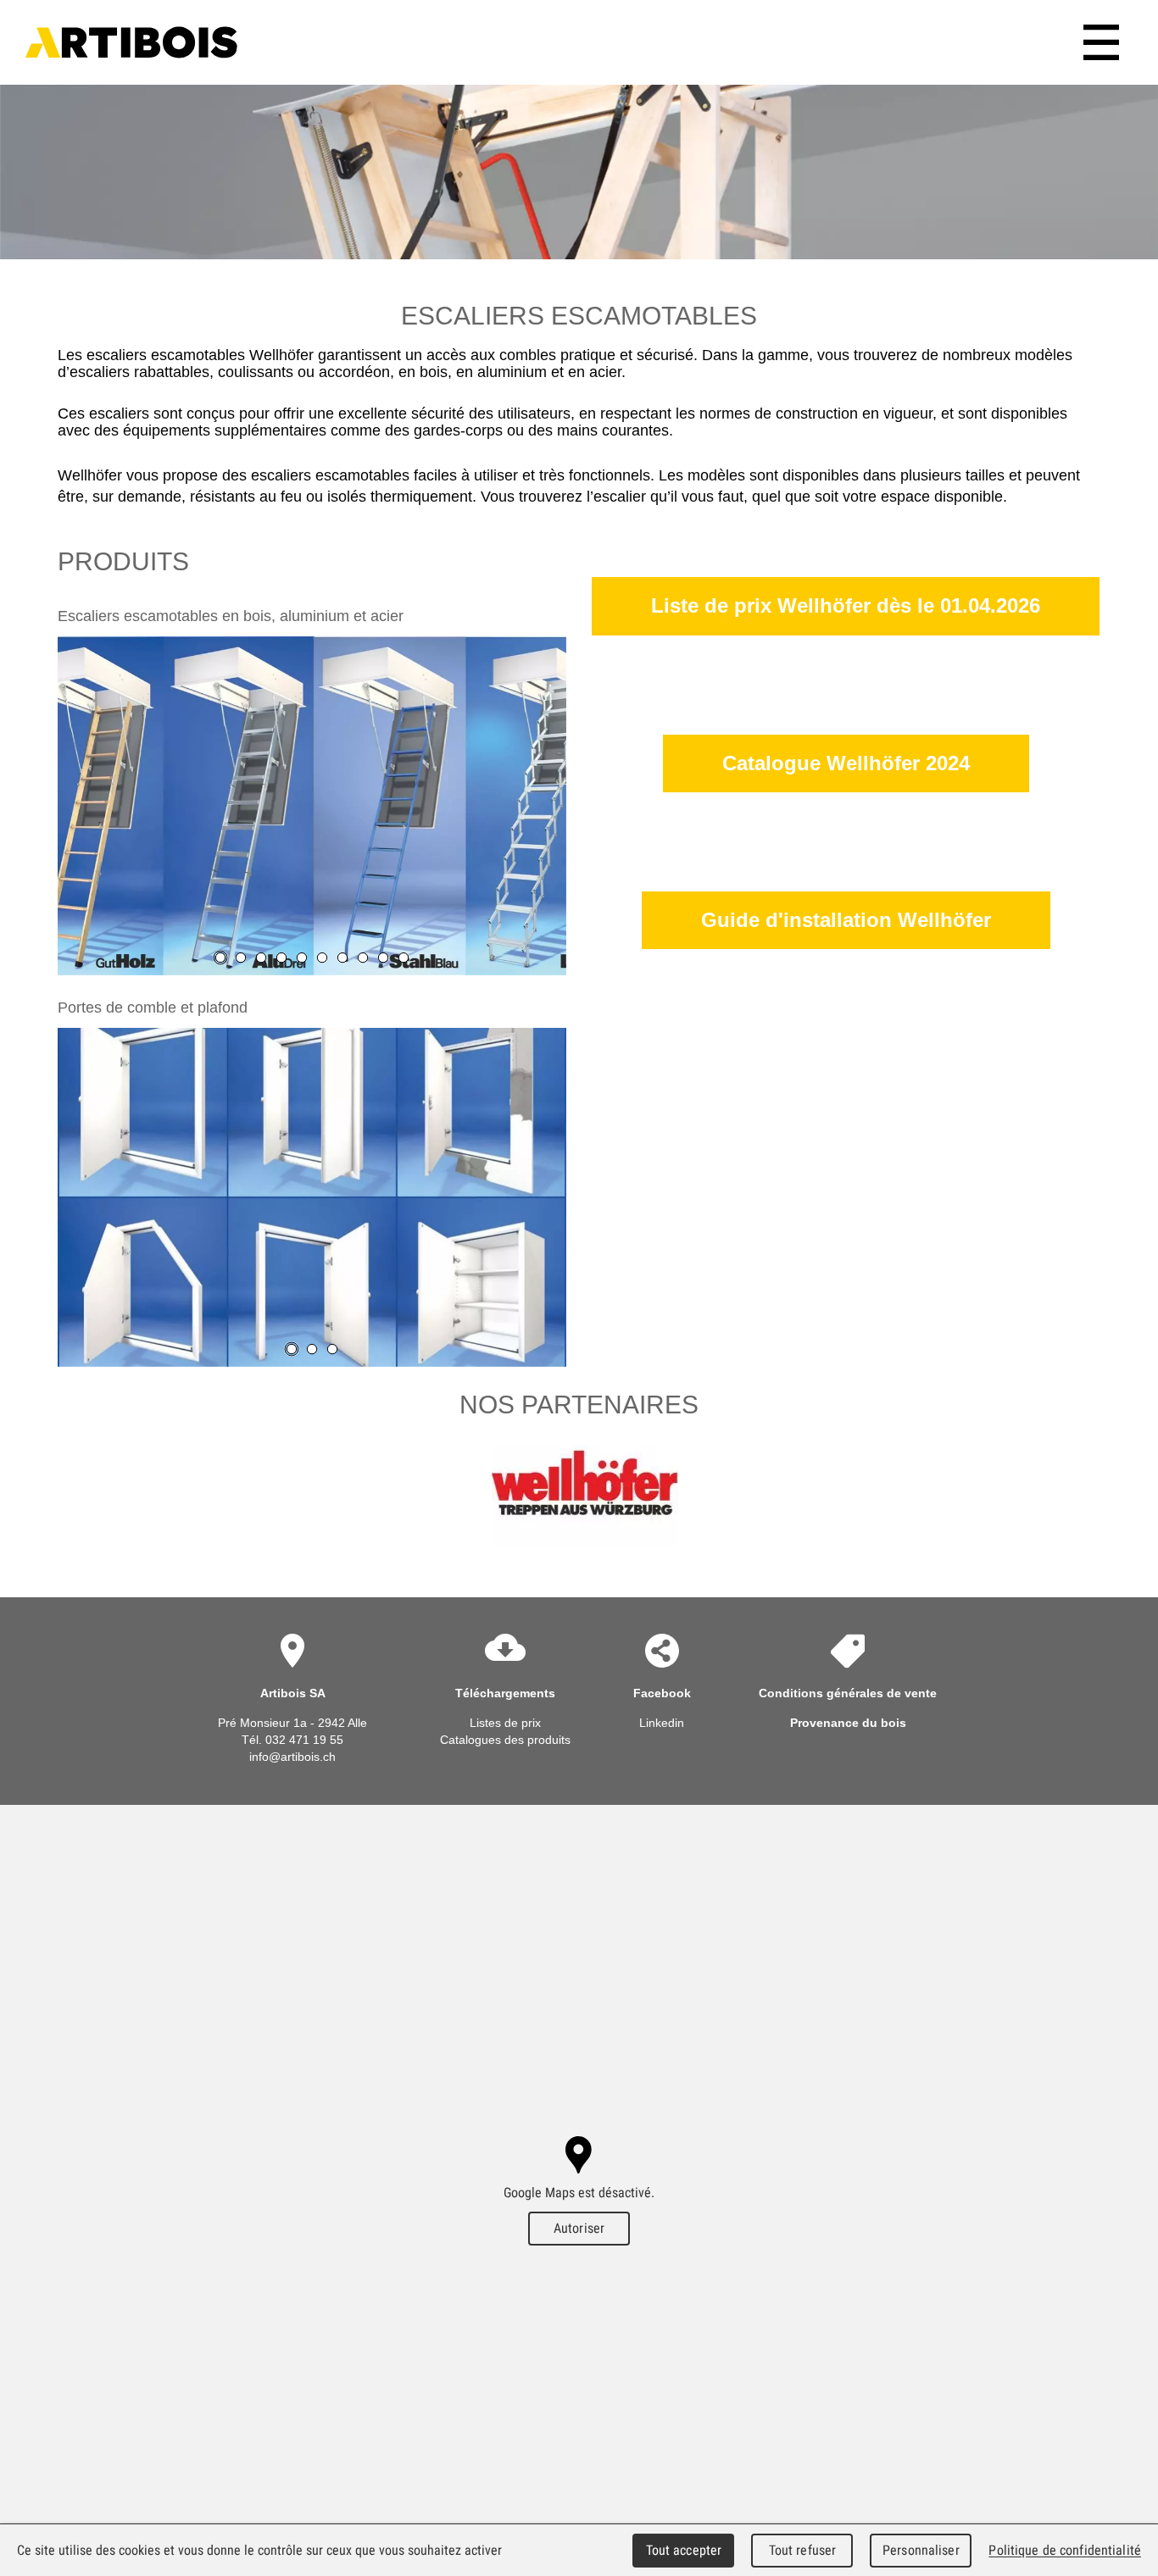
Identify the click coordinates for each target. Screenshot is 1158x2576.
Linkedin (662, 1723)
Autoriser (579, 2228)
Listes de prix (505, 1723)
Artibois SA (131, 42)
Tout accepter (684, 2550)
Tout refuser (803, 2550)
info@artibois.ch (292, 1757)
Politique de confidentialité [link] (1065, 2550)
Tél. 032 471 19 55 (292, 1740)
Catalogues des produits (505, 1740)
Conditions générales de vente (848, 1693)
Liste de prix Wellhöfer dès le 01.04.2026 (846, 605)
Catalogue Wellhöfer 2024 (846, 763)
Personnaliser (921, 2550)
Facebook (662, 1693)
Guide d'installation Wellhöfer (846, 920)
